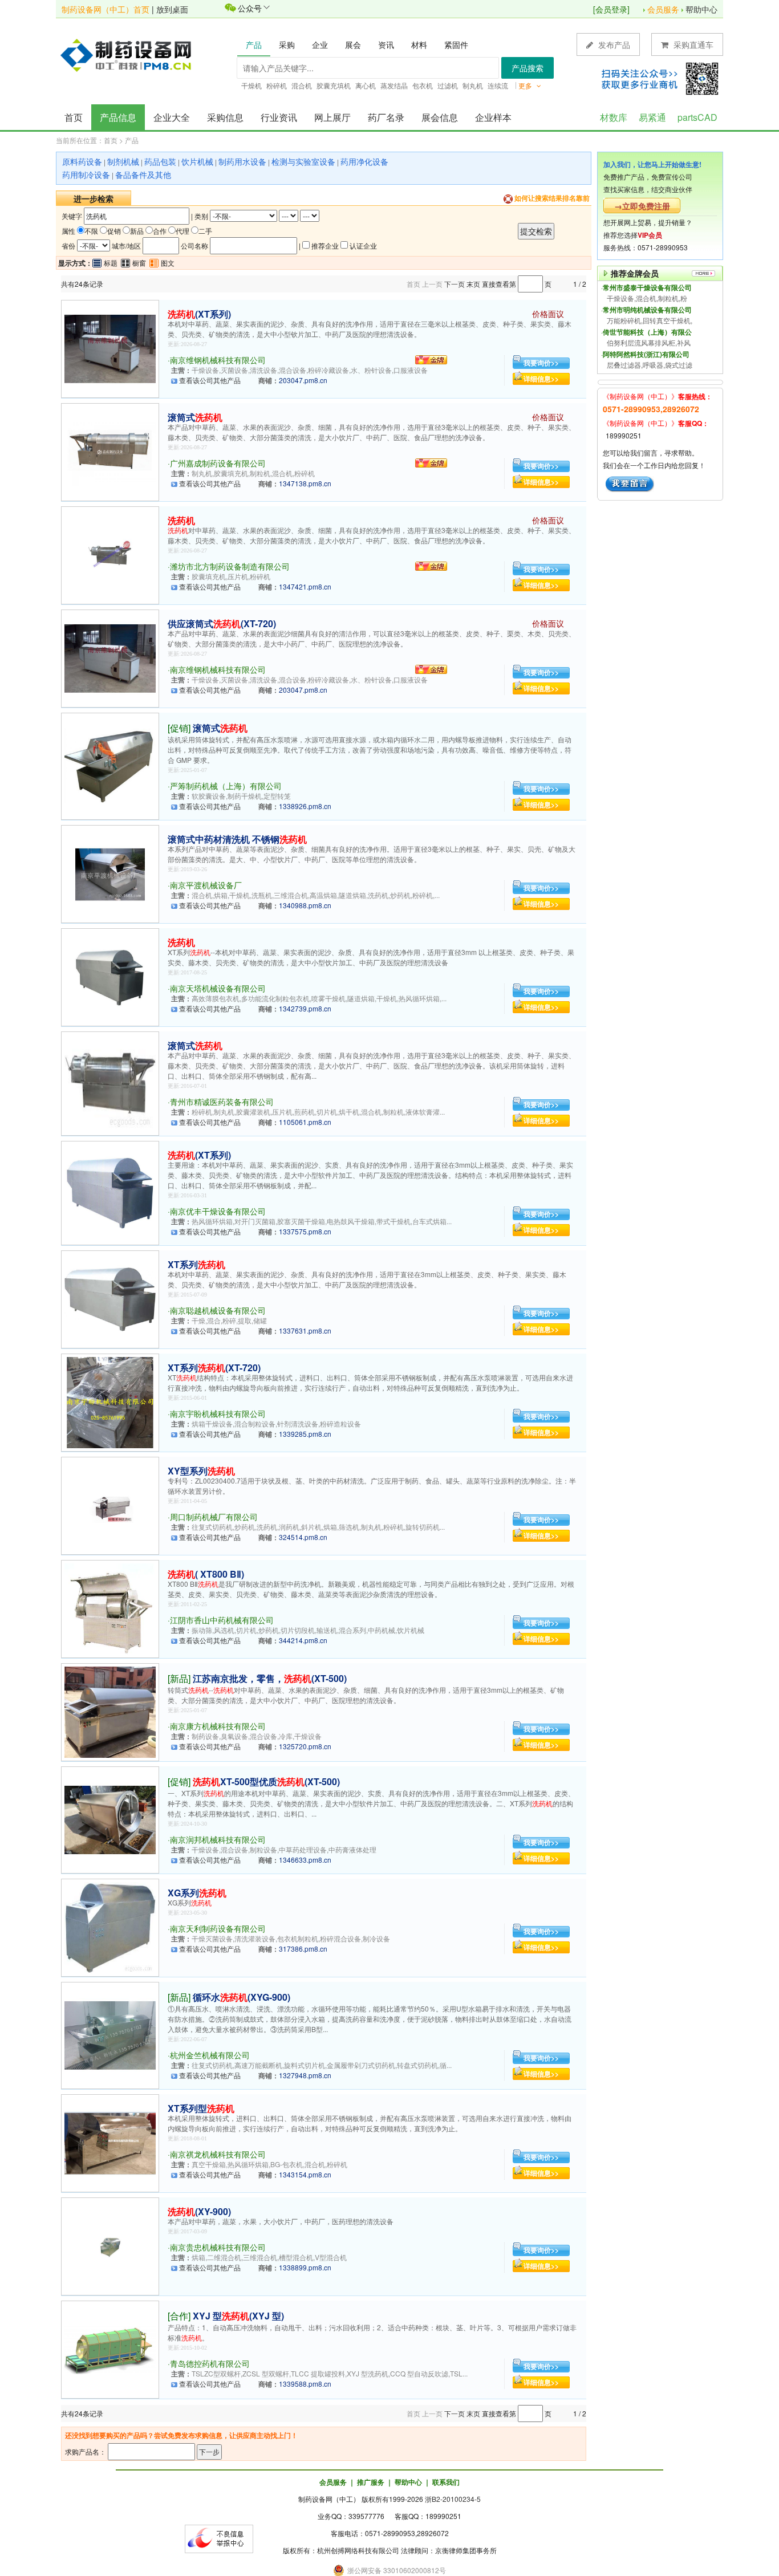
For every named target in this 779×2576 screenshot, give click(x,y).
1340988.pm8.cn (305, 905)
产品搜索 (528, 68)
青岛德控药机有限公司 (210, 2363)
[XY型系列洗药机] (110, 1504)
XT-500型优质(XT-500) (266, 1781)
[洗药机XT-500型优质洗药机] (110, 1819)
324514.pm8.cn (303, 1537)
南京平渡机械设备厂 (206, 885)
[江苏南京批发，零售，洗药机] (110, 1711)
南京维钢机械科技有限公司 (218, 360)
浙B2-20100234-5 (453, 2499)
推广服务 (371, 2482)
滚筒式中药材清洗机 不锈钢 (237, 839)
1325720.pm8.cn (305, 1746)
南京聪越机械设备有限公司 (218, 1310)
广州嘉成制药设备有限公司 (218, 463)
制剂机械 (123, 161)
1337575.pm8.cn (305, 1231)
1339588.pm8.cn (305, 2384)
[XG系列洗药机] (110, 1926)
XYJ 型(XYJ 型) (238, 2316)
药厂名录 (386, 117)
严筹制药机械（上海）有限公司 (226, 786)
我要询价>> (541, 363)
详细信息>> (541, 379)
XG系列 (197, 1893)
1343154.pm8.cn (305, 2174)
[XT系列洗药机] (110, 1298)
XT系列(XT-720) (214, 1368)
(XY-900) (199, 2211)
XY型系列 (201, 1471)
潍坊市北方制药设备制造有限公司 (230, 566)
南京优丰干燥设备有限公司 (218, 1211)
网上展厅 (332, 117)
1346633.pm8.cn (305, 1860)
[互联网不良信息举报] (219, 2538)
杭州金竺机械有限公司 (210, 2055)
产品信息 (118, 117)
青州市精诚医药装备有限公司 (222, 1102)
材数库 (614, 117)
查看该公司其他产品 (210, 380)
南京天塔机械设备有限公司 (218, 988)
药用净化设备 (364, 161)
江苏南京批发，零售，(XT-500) (270, 1678)
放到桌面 (172, 9)
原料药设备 (82, 161)
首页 (74, 117)
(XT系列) (199, 314)
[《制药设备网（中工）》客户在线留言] (630, 483)
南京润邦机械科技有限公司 (218, 1839)
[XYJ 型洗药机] (110, 2348)
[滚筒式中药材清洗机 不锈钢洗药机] (110, 873)
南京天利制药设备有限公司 (218, 1928)
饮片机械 (197, 161)
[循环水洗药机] (110, 2034)
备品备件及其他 (143, 174)
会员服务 (663, 9)
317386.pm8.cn (303, 1949)
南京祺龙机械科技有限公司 (218, 2154)
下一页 (455, 284)
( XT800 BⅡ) (206, 1574)
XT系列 (196, 1264)
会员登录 (611, 9)
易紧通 (652, 117)
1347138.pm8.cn (305, 483)
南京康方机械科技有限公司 (218, 1726)
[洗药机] (110, 348)
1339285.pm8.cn (305, 1434)
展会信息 (440, 117)
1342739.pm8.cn (305, 1008)
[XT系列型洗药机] (110, 2142)
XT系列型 (201, 2108)
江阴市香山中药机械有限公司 (222, 1620)
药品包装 (160, 161)
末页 (473, 284)
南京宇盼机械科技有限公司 (218, 1413)
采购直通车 (692, 44)
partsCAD (697, 117)
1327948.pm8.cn (305, 2075)
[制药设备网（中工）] (130, 54)
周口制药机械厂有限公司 (214, 1517)
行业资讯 (279, 117)
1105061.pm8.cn (305, 1122)
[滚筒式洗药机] (110, 451)
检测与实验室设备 (303, 161)
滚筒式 (195, 417)
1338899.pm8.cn (305, 2267)
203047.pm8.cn (303, 380)
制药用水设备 (242, 161)
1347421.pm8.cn (305, 586)
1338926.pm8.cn (305, 806)
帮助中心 (701, 9)
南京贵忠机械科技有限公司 (218, 2247)
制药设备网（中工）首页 (106, 9)
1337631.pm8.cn (305, 1330)
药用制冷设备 (86, 174)
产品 (132, 140)
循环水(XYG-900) (242, 1997)
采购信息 (225, 117)
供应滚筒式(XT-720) (222, 623)
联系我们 (446, 2482)
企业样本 (493, 117)
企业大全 (172, 117)
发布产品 (613, 44)
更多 (526, 85)
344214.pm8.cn (303, 1640)
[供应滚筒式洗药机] (110, 657)
